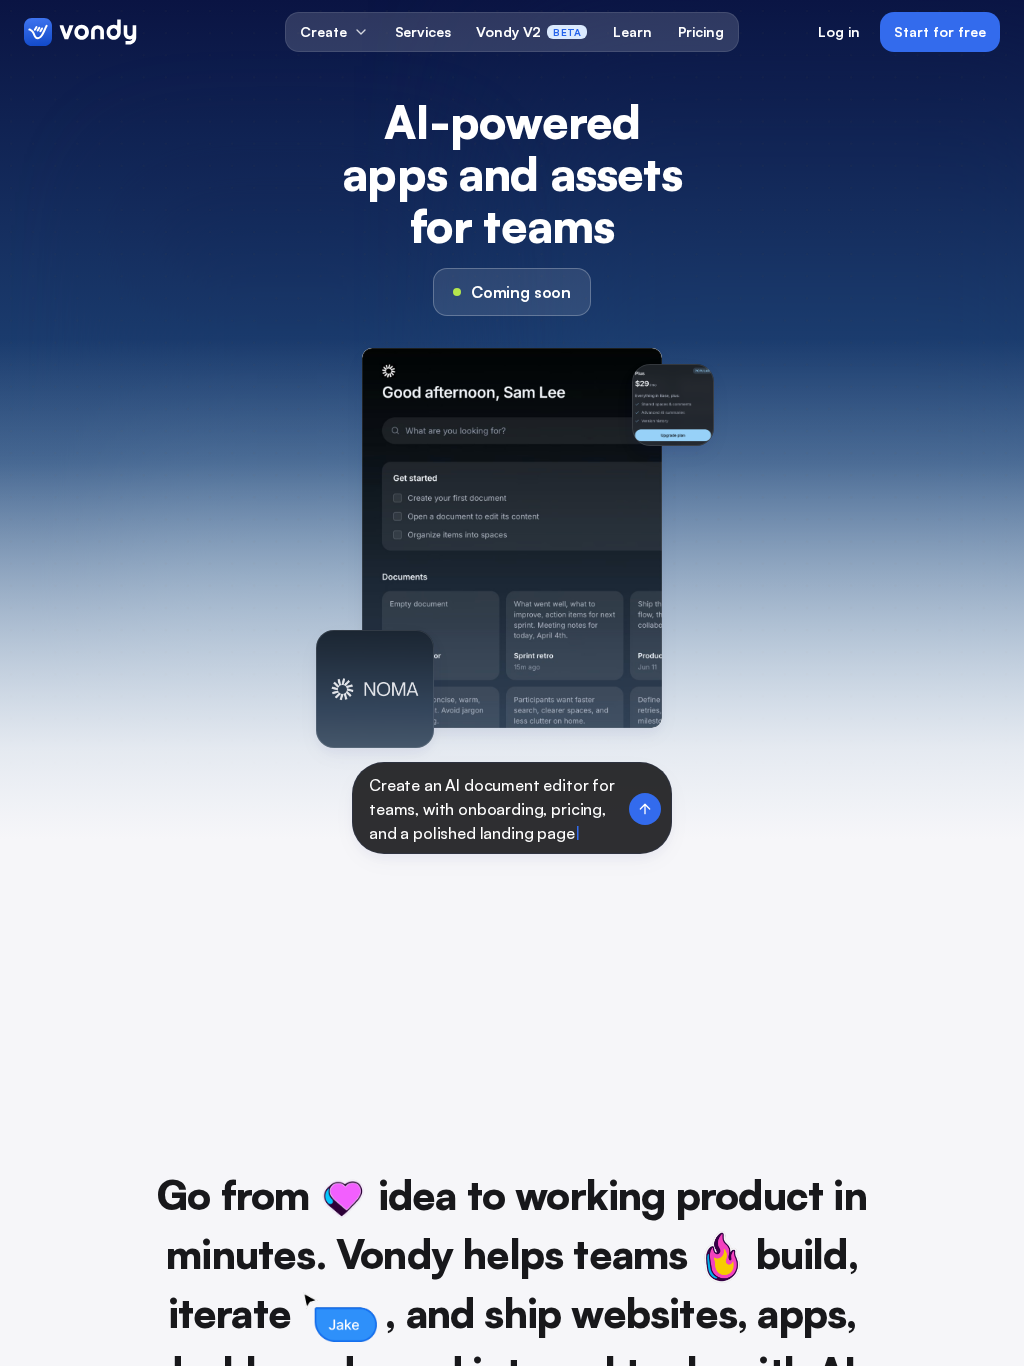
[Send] (645, 809)
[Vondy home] (80, 32)
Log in (839, 31)
